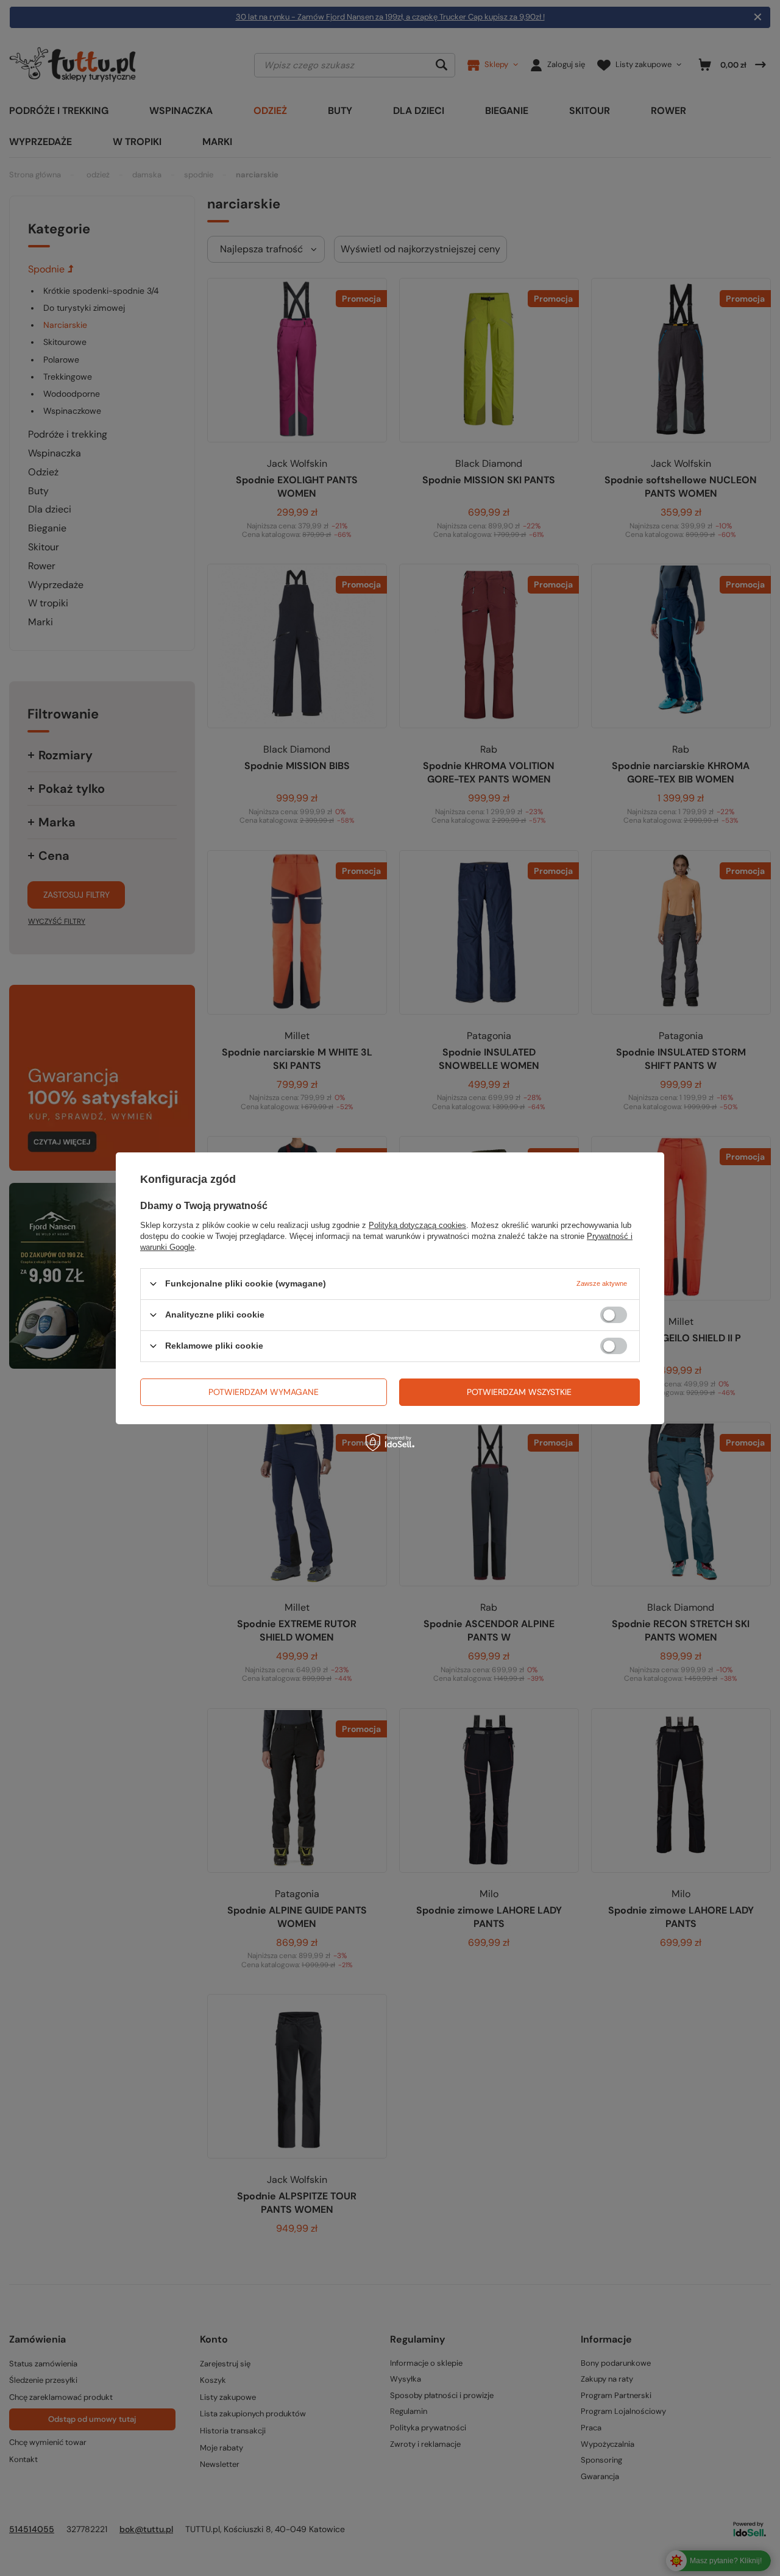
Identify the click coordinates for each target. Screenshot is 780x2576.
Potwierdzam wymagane (264, 1392)
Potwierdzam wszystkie (519, 1392)
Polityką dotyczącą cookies (417, 1225)
